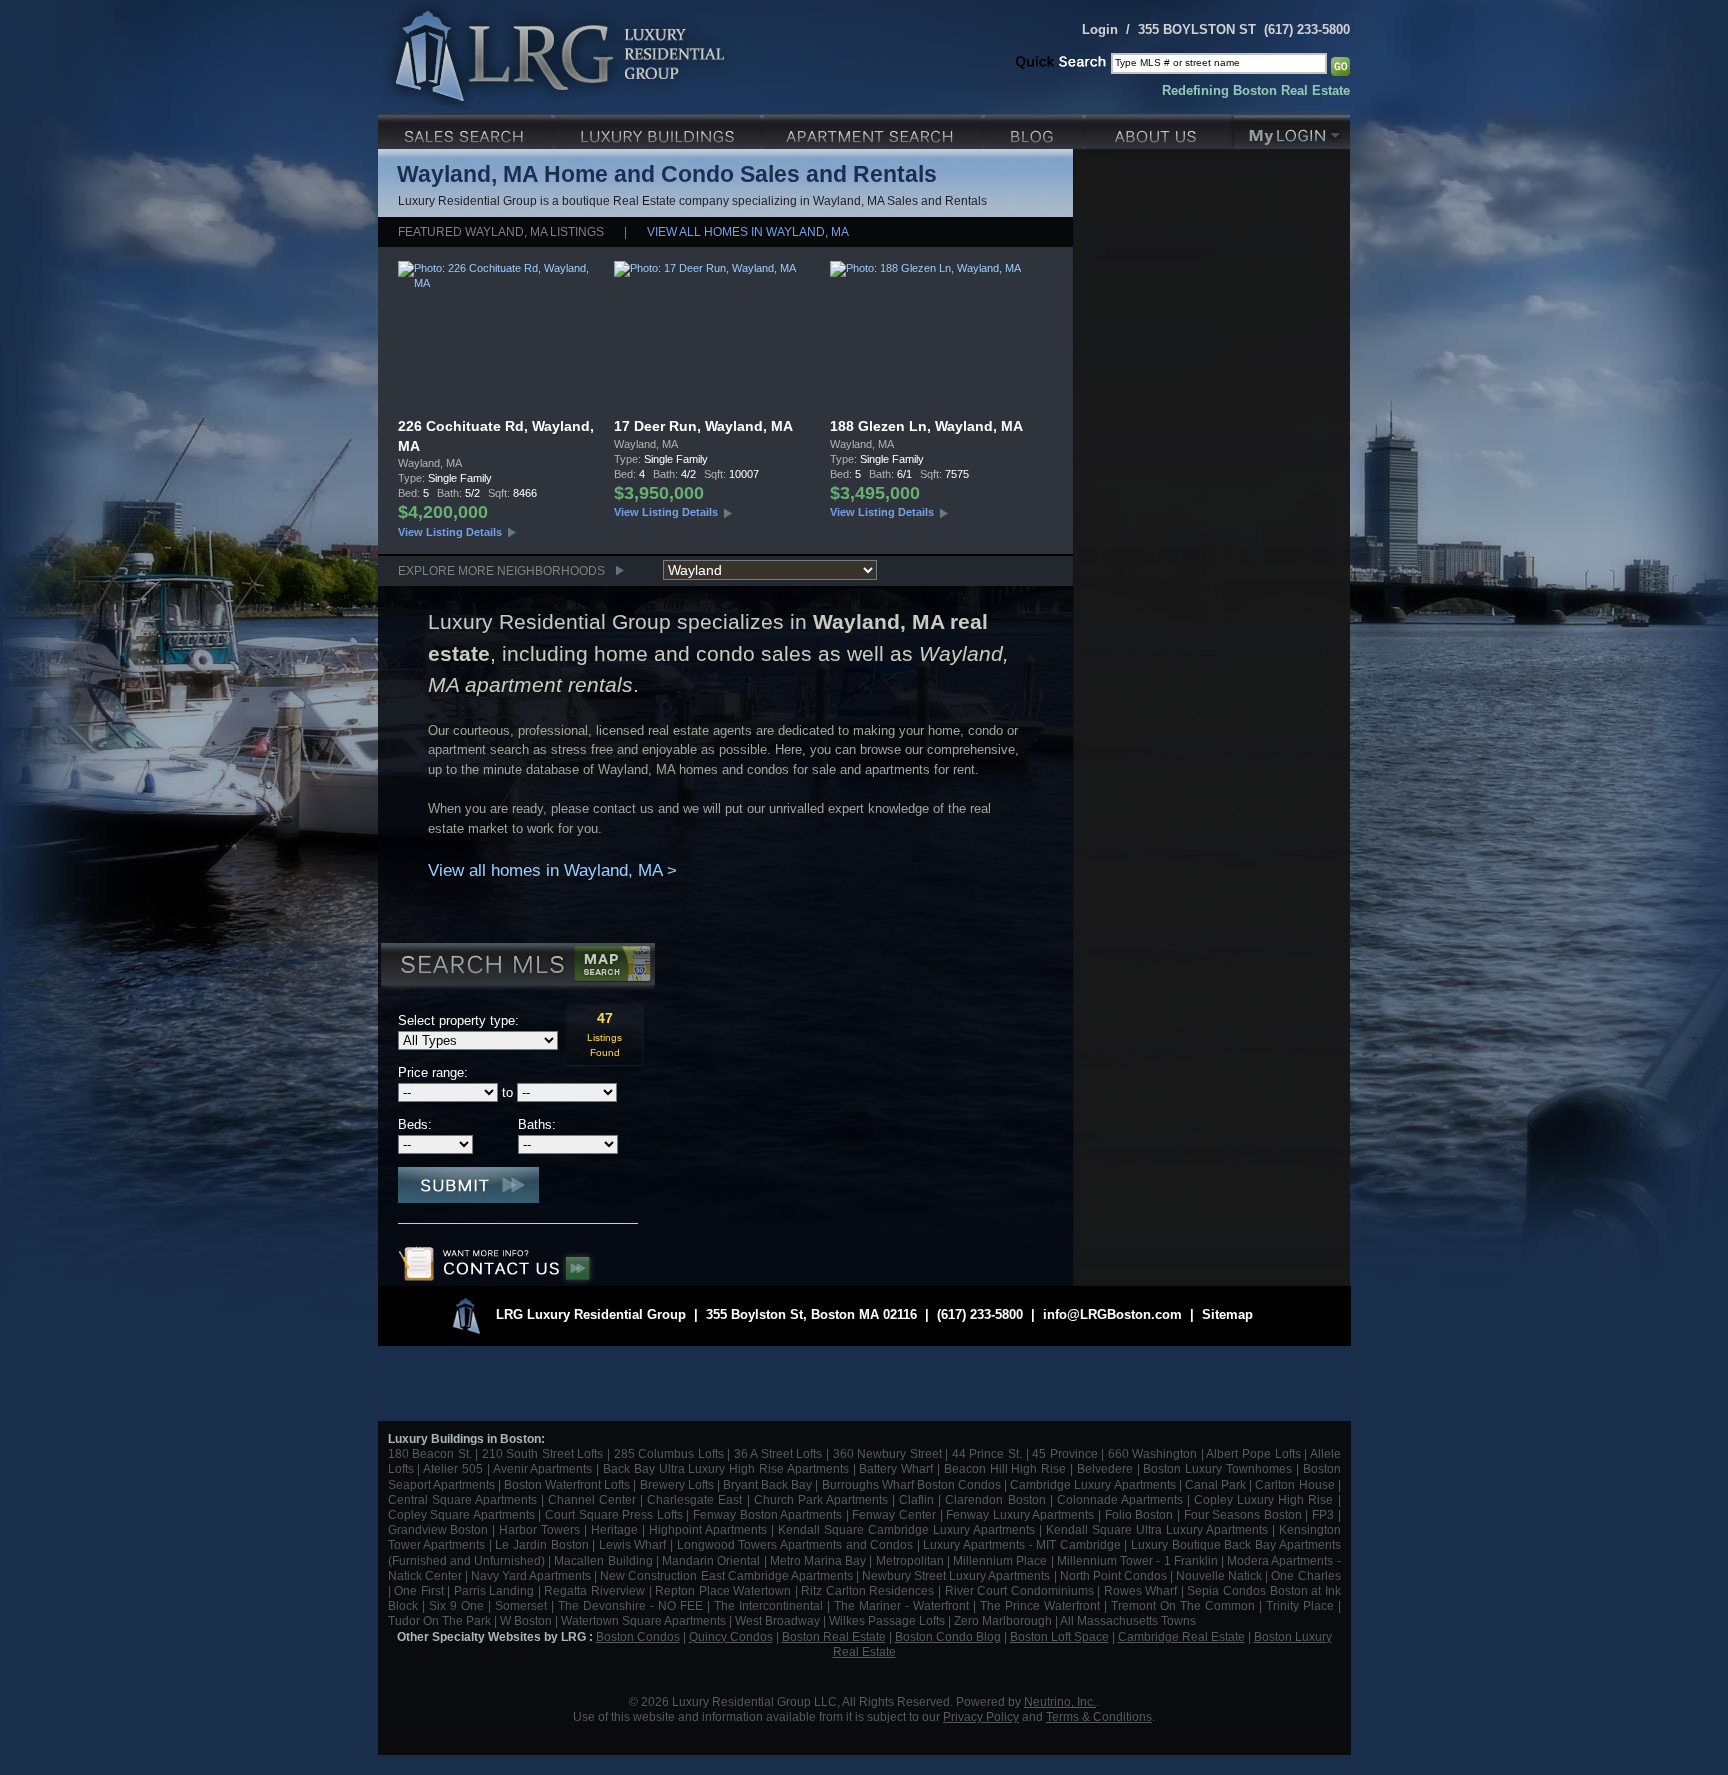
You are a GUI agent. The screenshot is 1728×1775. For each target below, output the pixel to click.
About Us (1160, 129)
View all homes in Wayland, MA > (552, 870)
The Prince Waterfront (1040, 1605)
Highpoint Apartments (710, 1529)
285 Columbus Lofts (669, 1453)
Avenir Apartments (543, 1468)
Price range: (433, 1072)
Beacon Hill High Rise (1005, 1468)
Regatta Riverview (594, 1590)
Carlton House (1294, 1484)
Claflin (918, 1499)
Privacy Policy (981, 1716)
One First (419, 1590)
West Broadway (777, 1620)
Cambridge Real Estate (1181, 1636)
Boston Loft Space (1059, 1636)
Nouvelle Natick (1219, 1575)
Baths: (537, 1124)
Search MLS (516, 967)
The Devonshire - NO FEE (630, 1605)
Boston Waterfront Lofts (567, 1484)
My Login (1292, 129)
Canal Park (1215, 1484)
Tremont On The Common (1183, 1605)
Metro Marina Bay (818, 1560)
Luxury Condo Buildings (659, 129)
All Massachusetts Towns (1128, 1620)
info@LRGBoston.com (1112, 1314)
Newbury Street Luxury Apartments (956, 1575)
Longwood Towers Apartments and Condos (795, 1544)
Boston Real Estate (834, 1636)
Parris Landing (494, 1590)
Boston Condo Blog (948, 1636)
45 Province (1065, 1453)
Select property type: (458, 1020)
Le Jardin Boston (541, 1544)
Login (1100, 29)
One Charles (1305, 1575)
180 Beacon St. (430, 1453)
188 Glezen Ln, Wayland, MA (926, 426)
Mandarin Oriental (711, 1560)
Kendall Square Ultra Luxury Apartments (1157, 1529)
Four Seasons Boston (1245, 1514)
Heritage (614, 1529)
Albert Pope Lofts (1253, 1453)
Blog (1035, 129)
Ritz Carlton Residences (867, 1590)
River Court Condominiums (1019, 1590)
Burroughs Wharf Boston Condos (911, 1484)
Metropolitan (911, 1560)
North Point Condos (1113, 1575)
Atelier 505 (455, 1468)
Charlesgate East (694, 1499)
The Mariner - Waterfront (901, 1605)
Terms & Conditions (1099, 1716)
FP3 (1325, 1514)
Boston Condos (638, 1636)
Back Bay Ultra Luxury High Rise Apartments (726, 1468)
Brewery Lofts (677, 1484)
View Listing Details (450, 532)
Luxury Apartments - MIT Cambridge (1021, 1544)
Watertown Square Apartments (643, 1620)
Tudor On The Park (439, 1620)
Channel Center (592, 1499)
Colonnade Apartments (1120, 1499)
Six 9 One (456, 1605)
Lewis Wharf (633, 1544)
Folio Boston (1139, 1514)
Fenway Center (894, 1514)
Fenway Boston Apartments (767, 1514)
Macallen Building (603, 1560)
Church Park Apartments (821, 1499)
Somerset (521, 1605)
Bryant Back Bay (767, 1484)
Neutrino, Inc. (1060, 1701)
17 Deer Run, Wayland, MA (703, 426)
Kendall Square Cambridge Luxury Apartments (908, 1529)
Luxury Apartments (874, 129)
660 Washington (1153, 1453)
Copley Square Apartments (461, 1514)
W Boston (527, 1620)
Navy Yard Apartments (531, 1575)
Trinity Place (1302, 1605)
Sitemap (1227, 1314)
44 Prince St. (987, 1453)
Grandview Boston (438, 1529)
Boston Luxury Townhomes (1217, 1468)
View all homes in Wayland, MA (748, 231)
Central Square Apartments (462, 1499)
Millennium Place (1000, 1560)
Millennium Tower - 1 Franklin (1137, 1560)
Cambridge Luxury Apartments (1092, 1484)
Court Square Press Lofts (614, 1514)
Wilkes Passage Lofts (887, 1620)
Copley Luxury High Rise (1263, 1499)
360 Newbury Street (887, 1453)
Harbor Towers (539, 1529)
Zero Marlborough (1003, 1620)
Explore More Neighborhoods (501, 570)
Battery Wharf (896, 1468)
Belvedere (1105, 1468)
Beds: (415, 1124)
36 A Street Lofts (778, 1453)
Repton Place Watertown (723, 1590)
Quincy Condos (731, 1636)
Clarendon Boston (995, 1499)
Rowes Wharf (1141, 1590)
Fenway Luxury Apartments (1020, 1514)
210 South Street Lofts (543, 1453)
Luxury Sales (466, 129)
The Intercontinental (768, 1605)
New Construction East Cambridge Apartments (726, 1575)
